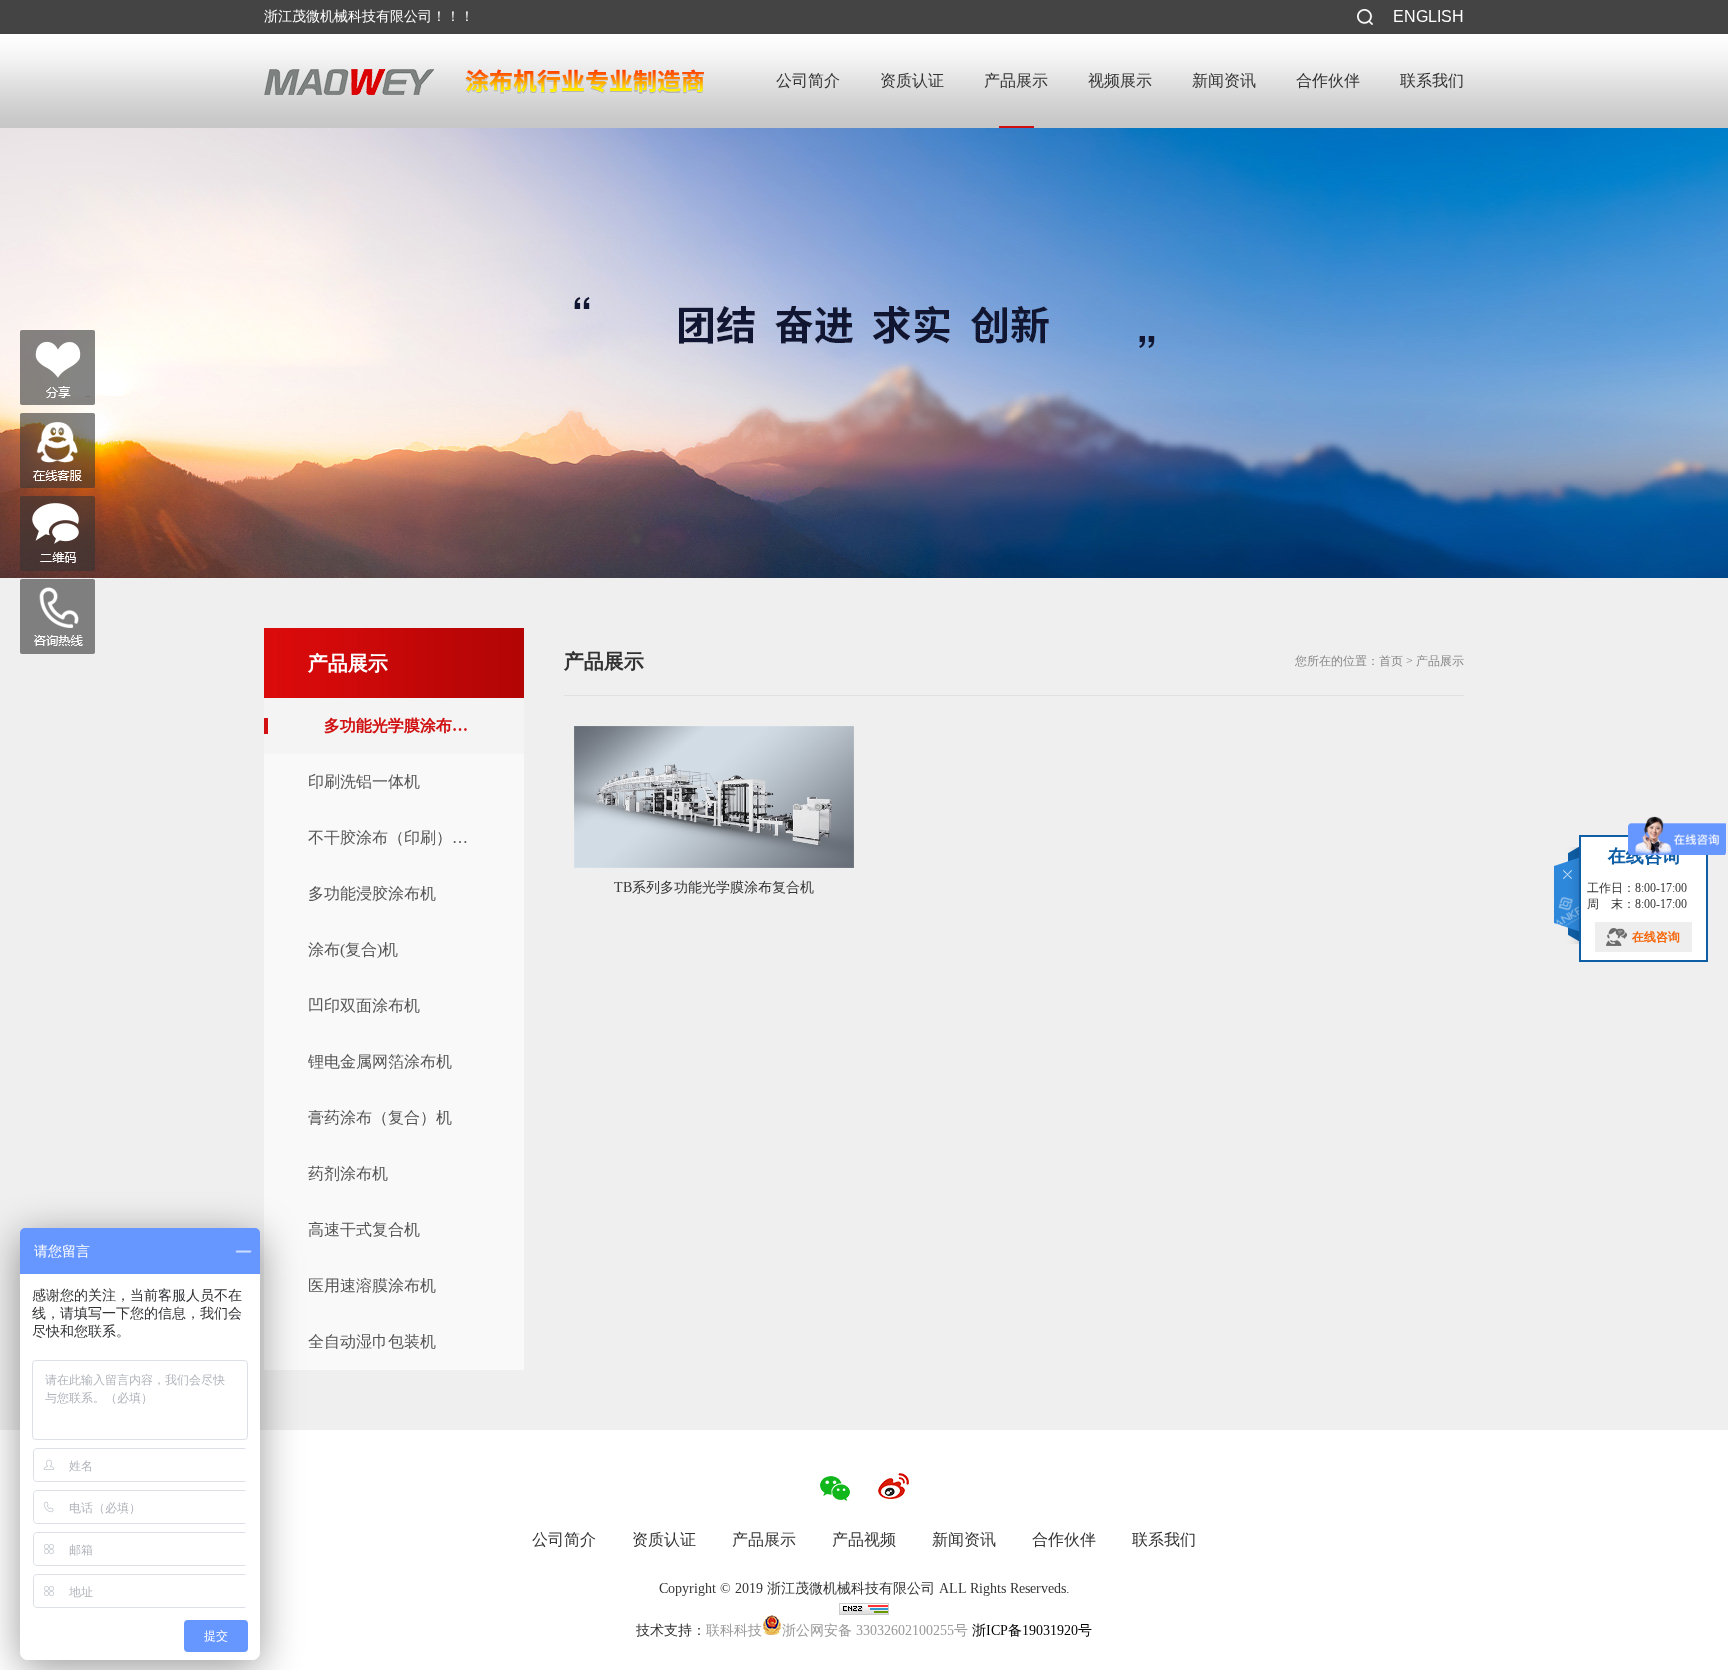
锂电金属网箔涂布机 (380, 1061)
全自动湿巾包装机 (372, 1341)
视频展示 (1120, 80)
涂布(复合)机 (353, 949)
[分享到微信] (57, 367)
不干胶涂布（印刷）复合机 (404, 837)
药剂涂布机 (348, 1173)
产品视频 (864, 1539)
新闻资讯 (1224, 80)
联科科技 (734, 1630)
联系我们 (1432, 80)
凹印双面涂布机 (364, 1005)
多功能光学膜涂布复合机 (412, 725)
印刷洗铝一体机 (364, 781)
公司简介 (808, 80)
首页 (1391, 661)
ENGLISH (1428, 16)
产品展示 (1016, 80)
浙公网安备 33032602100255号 (875, 1629)
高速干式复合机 (364, 1229)
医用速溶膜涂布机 (372, 1285)
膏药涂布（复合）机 (380, 1117)
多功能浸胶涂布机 (372, 893)
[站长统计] (864, 1610)
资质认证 (912, 80)
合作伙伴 (1328, 80)
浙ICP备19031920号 (1030, 1630)
